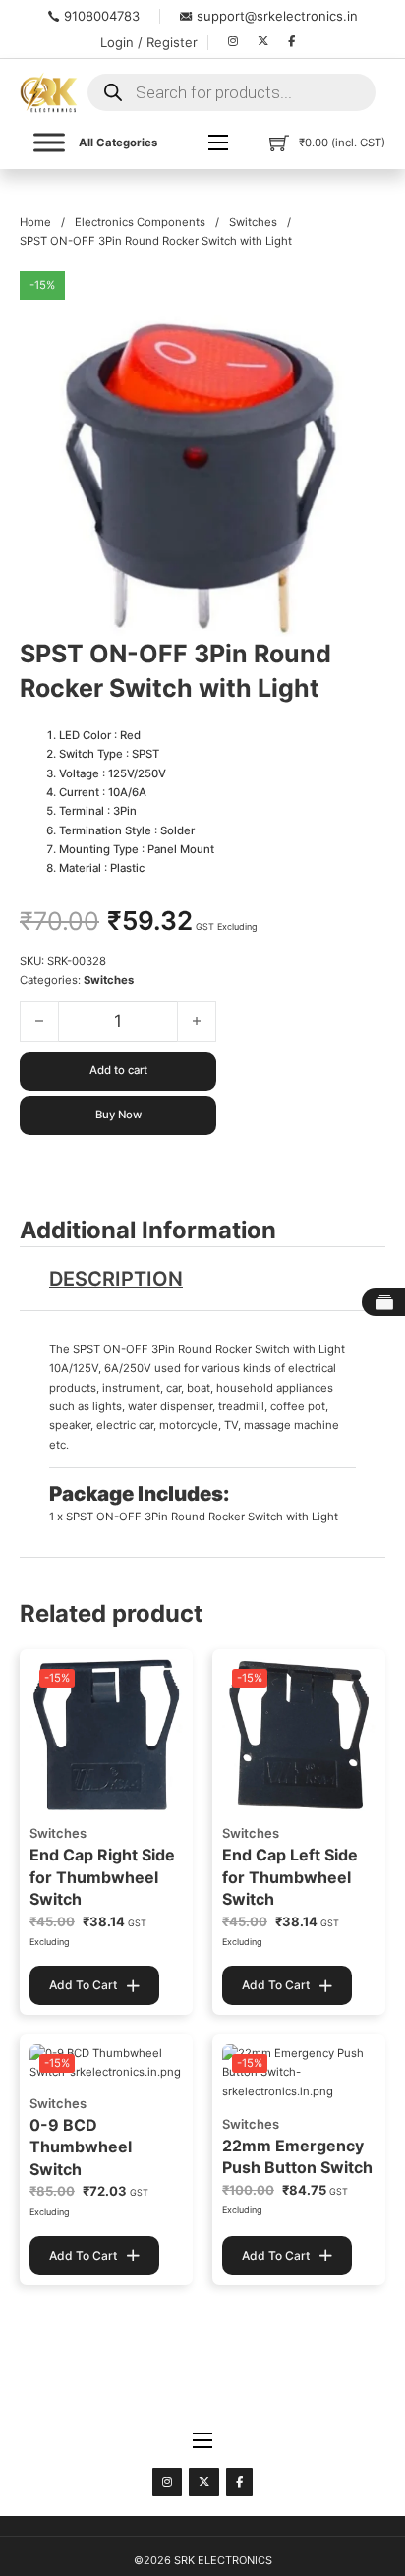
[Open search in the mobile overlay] (231, 92)
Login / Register (149, 42)
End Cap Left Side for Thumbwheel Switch (290, 1877)
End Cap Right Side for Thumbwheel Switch (102, 1877)
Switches (253, 222)
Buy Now (118, 1115)
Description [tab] (116, 1279)
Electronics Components (140, 222)
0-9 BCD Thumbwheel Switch (81, 2147)
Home (35, 222)
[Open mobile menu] (218, 143)
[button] (359, 298)
